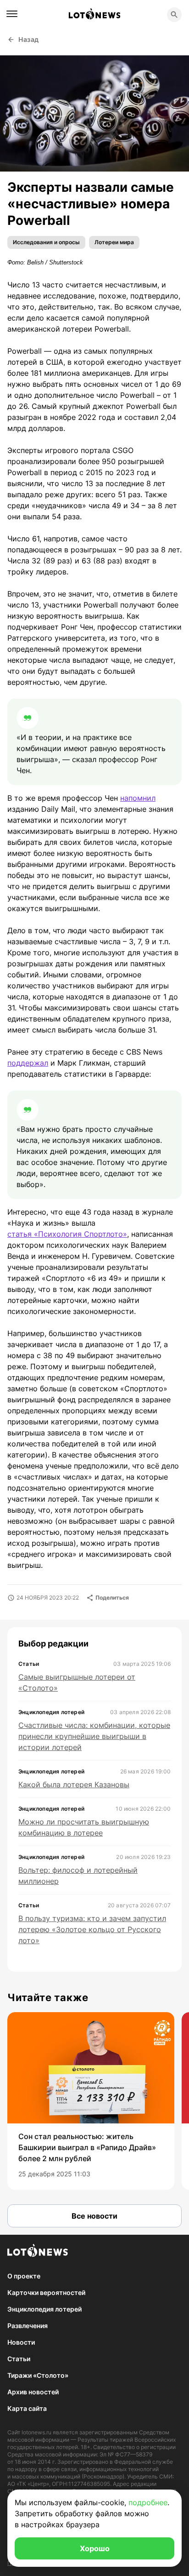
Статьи (19, 2359)
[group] (91, 2101)
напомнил (138, 798)
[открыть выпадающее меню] (12, 14)
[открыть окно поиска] (174, 15)
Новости (21, 2342)
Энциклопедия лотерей (44, 2309)
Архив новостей (33, 2392)
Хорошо (95, 2548)
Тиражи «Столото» (38, 2375)
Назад (29, 39)
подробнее (148, 2502)
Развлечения (28, 2326)
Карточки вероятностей (46, 2292)
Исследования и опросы (46, 242)
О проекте (24, 2276)
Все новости (94, 2216)
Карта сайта (27, 2408)
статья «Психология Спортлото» (67, 1234)
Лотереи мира (114, 242)
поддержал (28, 1063)
